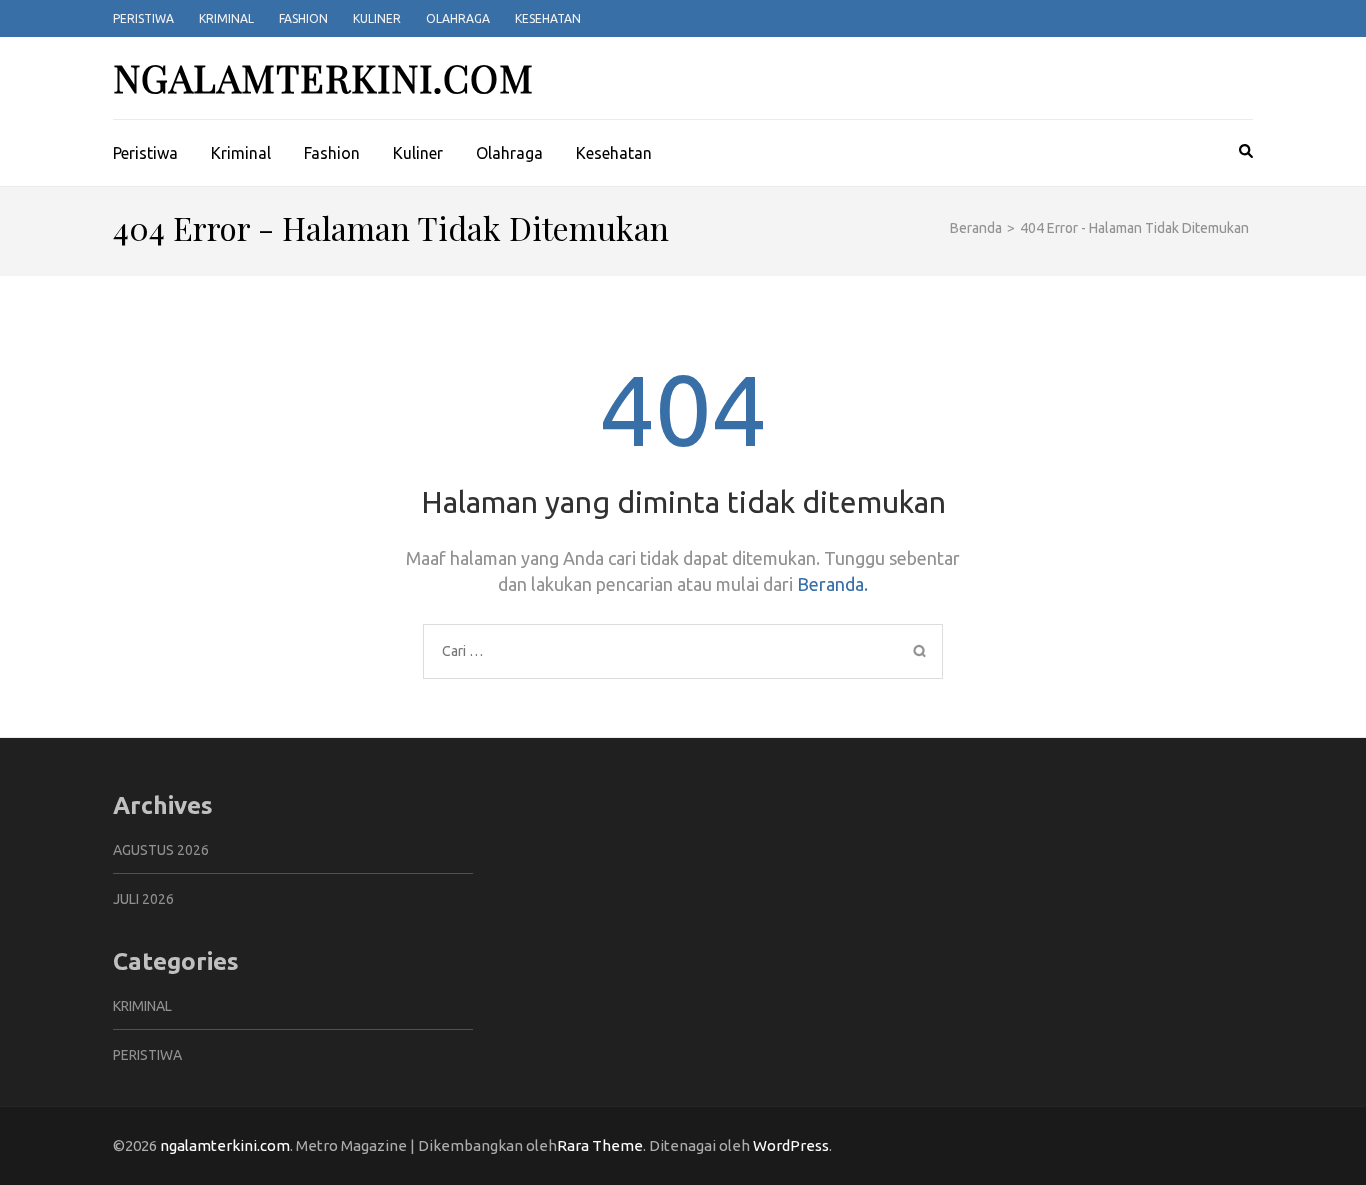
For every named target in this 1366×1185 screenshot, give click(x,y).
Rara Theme (600, 1145)
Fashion (303, 18)
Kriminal (226, 18)
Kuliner (377, 18)
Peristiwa (143, 18)
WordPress (791, 1145)
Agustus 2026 (161, 850)
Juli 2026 (143, 899)
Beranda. (832, 584)
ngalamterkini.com (323, 77)
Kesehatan (548, 18)
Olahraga (458, 18)
